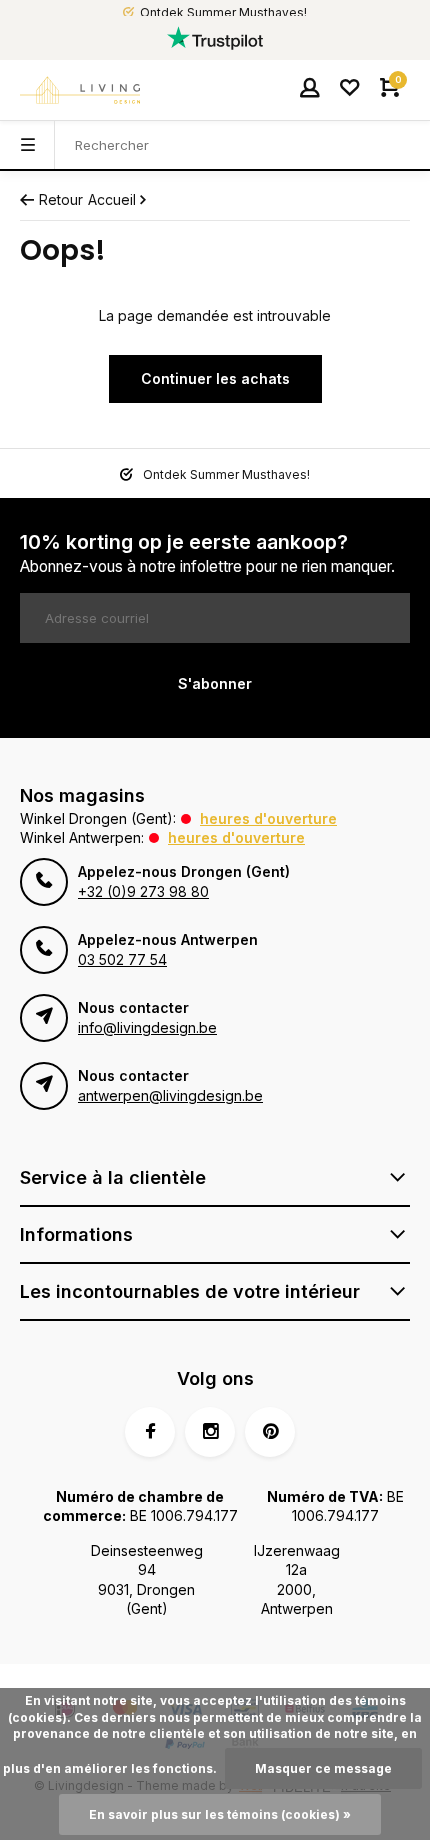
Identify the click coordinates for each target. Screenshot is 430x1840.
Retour (61, 199)
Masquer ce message (323, 1768)
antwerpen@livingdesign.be (170, 1095)
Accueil (112, 199)
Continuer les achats (215, 378)
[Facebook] (150, 1432)
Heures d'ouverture (268, 818)
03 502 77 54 (122, 959)
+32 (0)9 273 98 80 (143, 891)
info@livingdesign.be (147, 1027)
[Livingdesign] (80, 90)
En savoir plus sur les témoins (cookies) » (220, 1814)
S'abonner (215, 683)
